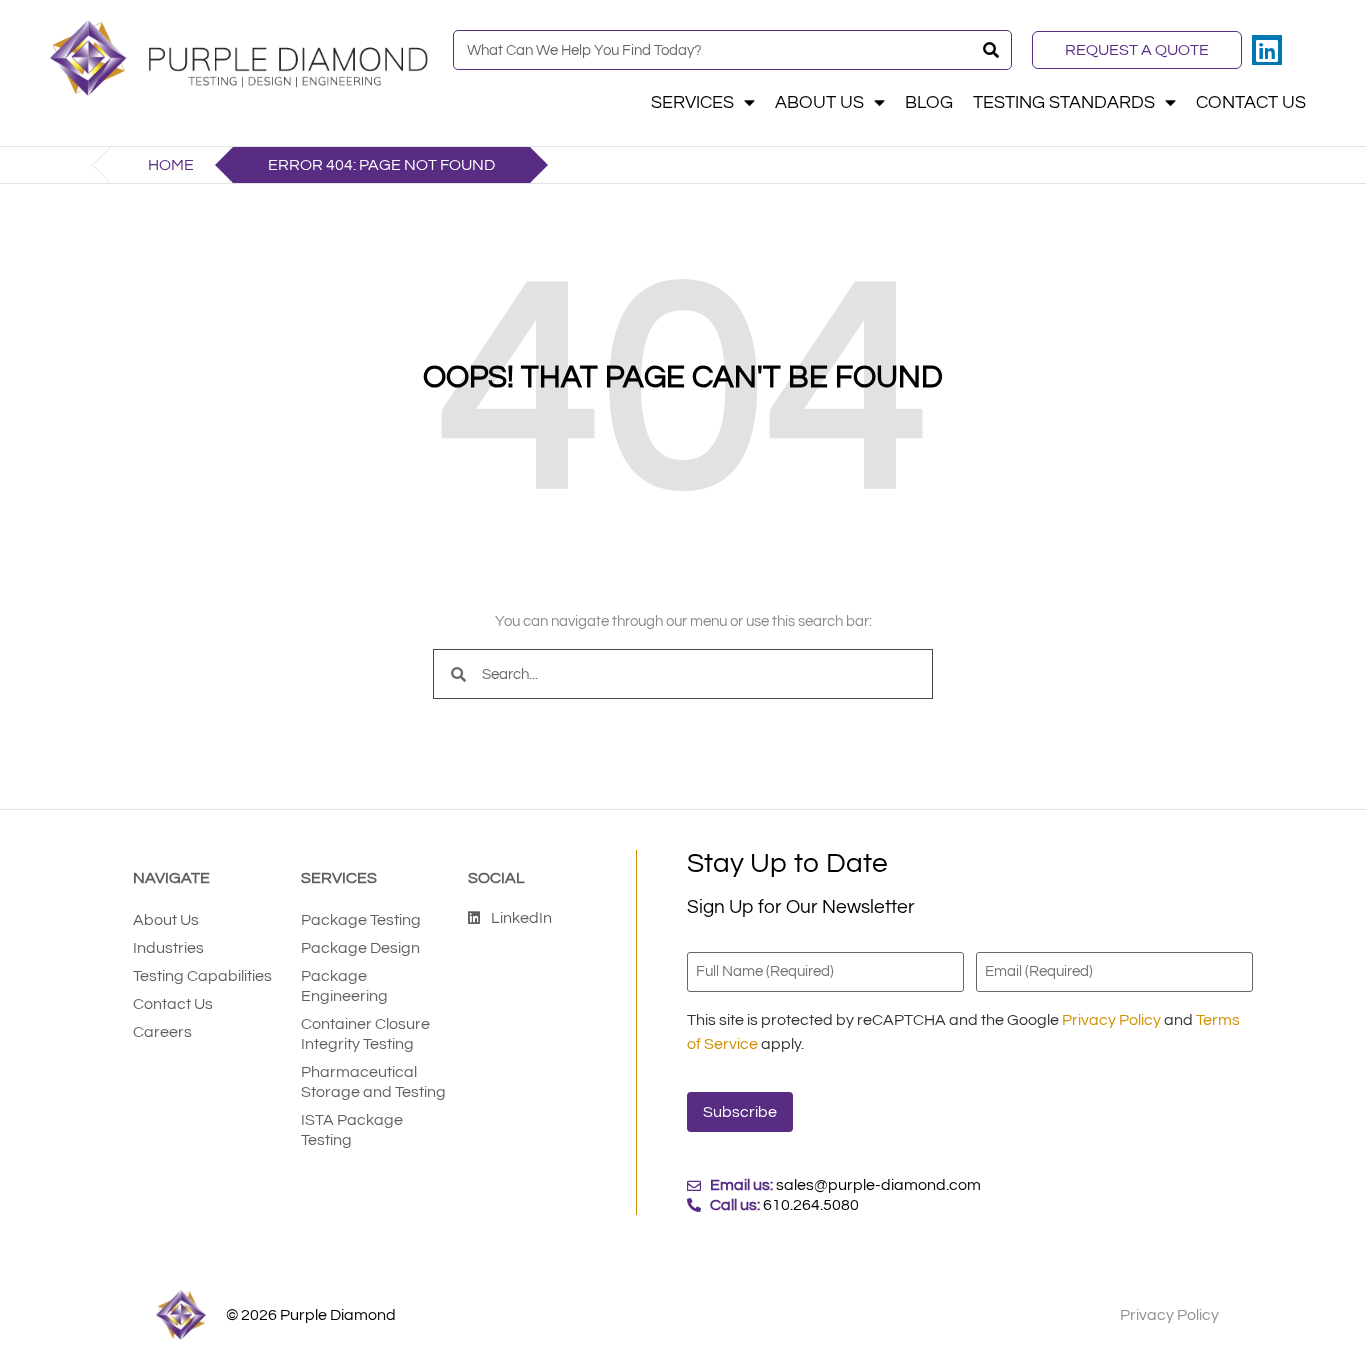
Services (692, 103)
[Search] (991, 50)
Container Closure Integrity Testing (365, 1034)
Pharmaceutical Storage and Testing (373, 1082)
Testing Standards (1064, 103)
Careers (162, 1032)
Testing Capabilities (202, 976)
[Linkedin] (1267, 50)
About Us (819, 103)
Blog (929, 103)
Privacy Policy (1111, 1020)
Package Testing (361, 920)
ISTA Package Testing (352, 1130)
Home (171, 165)
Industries (168, 948)
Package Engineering (344, 986)
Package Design (360, 948)
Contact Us (1251, 103)
